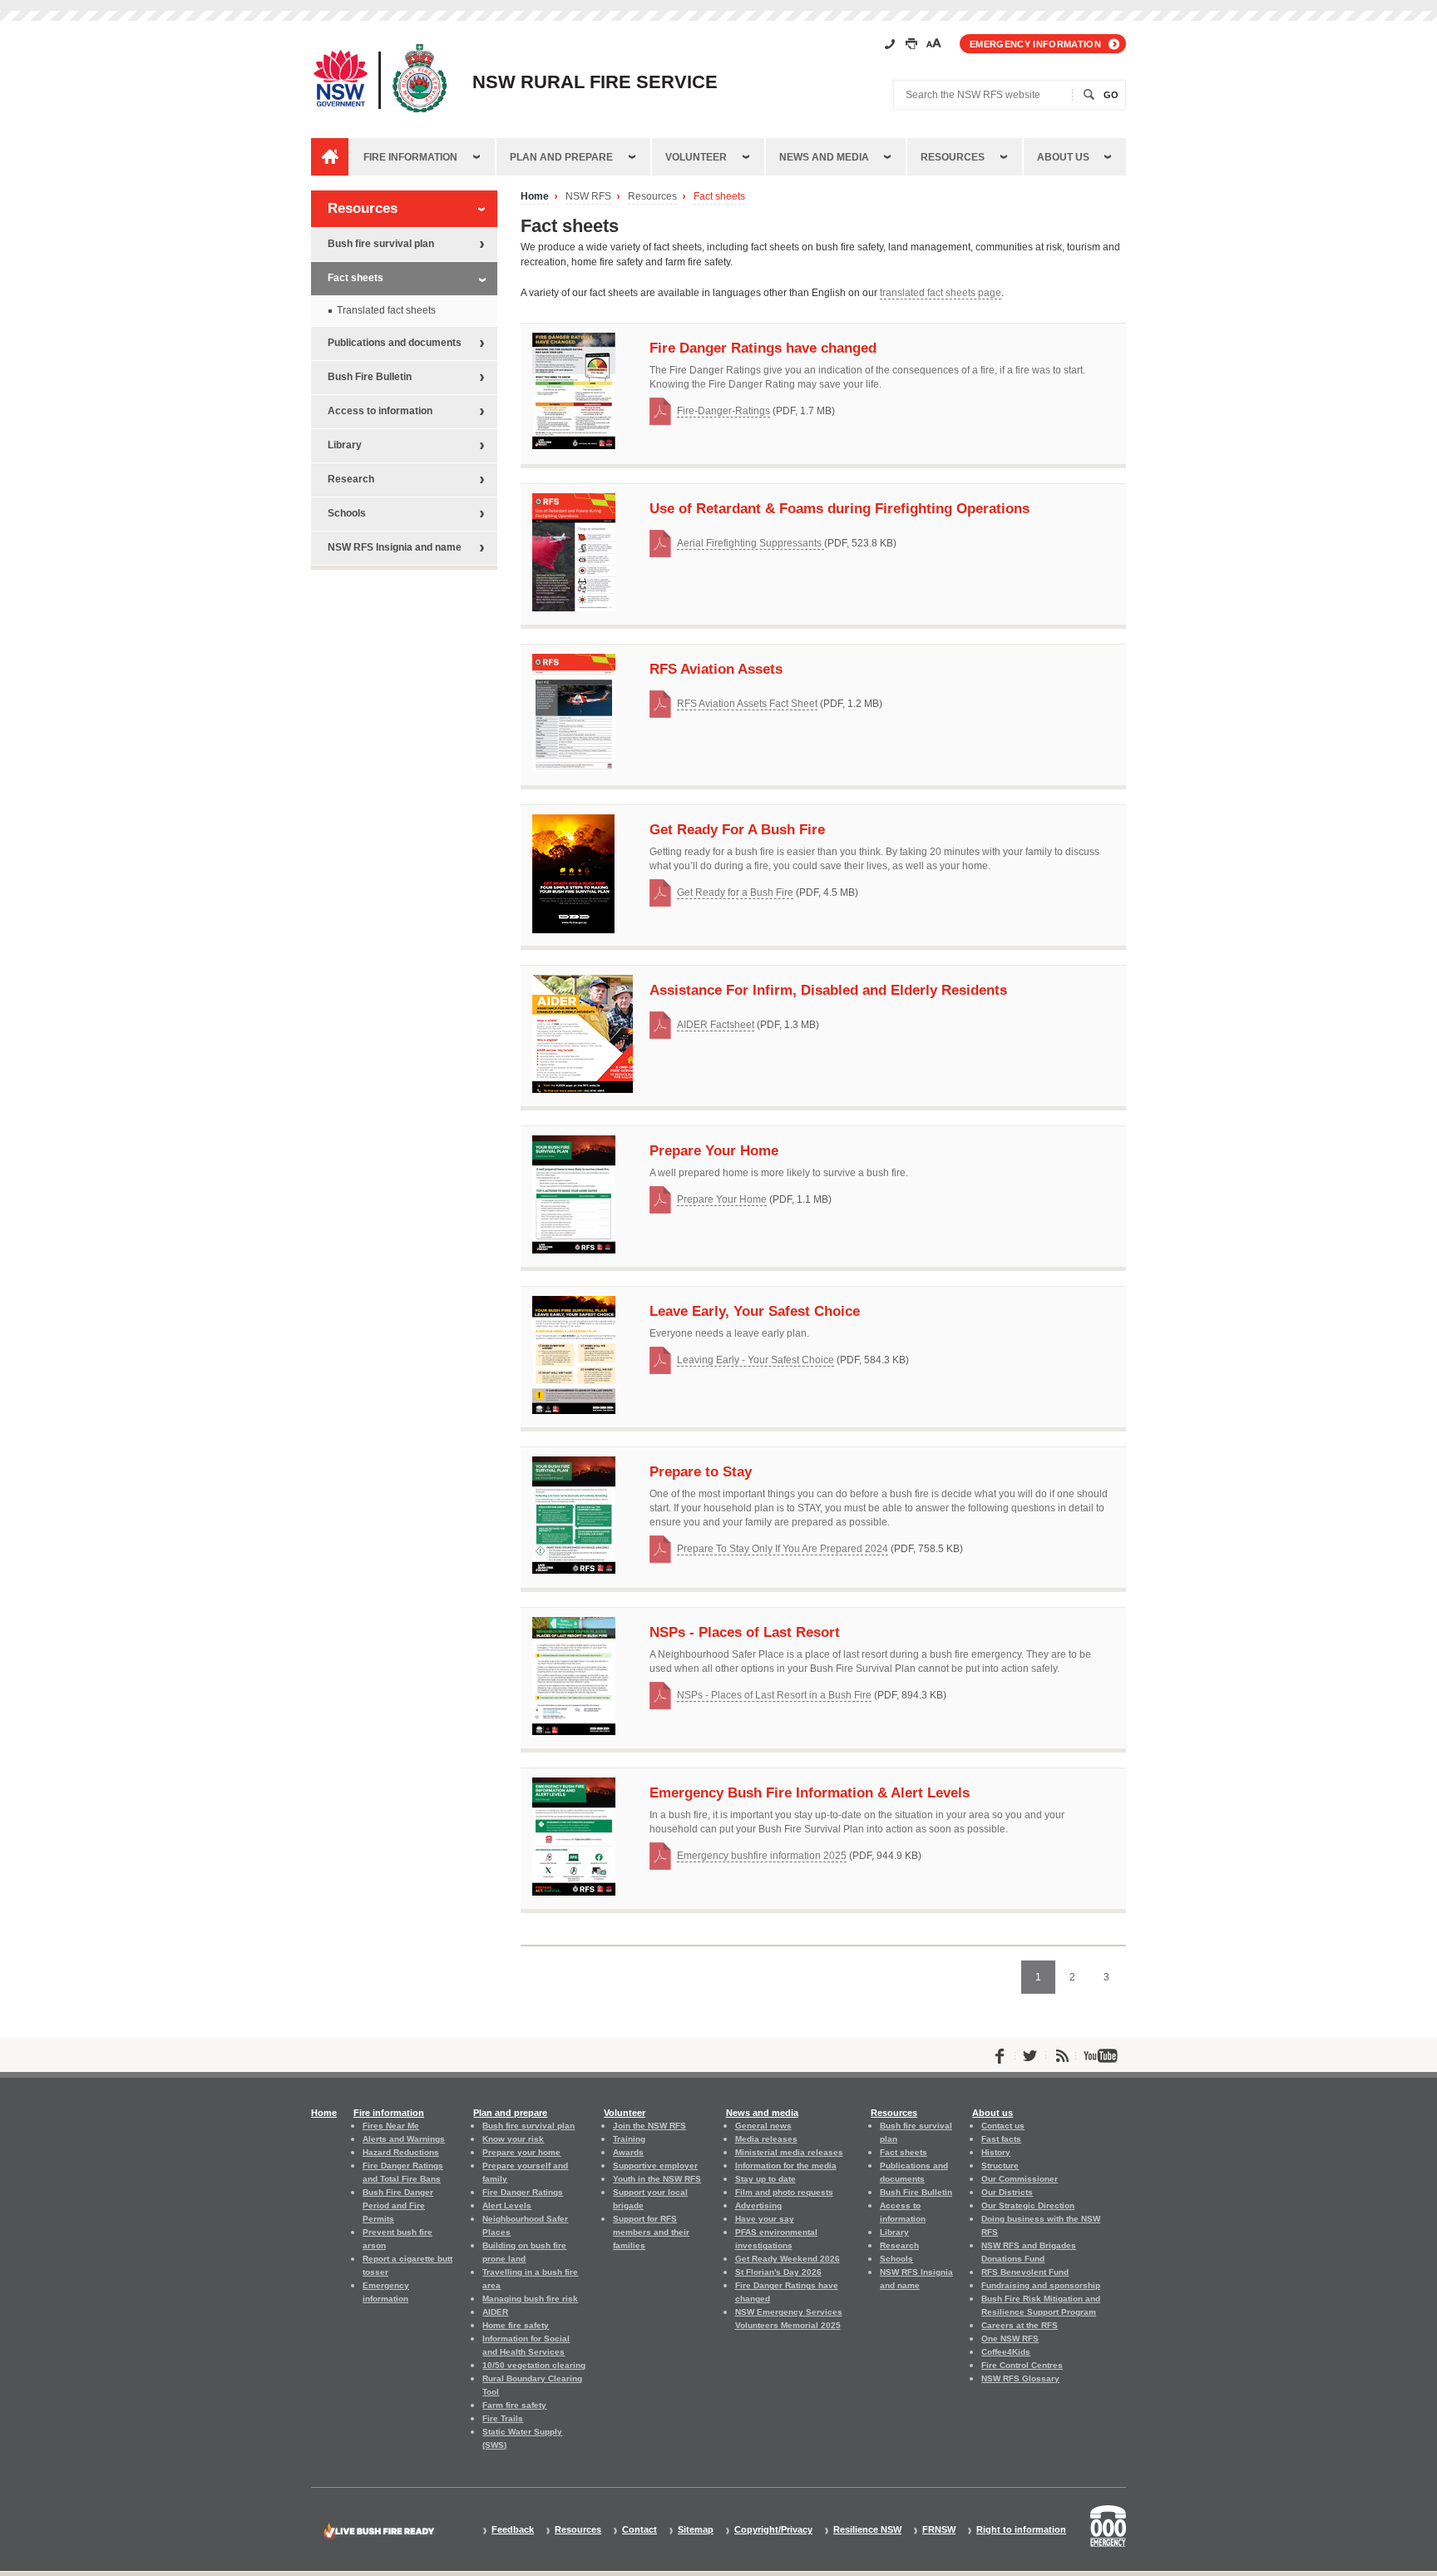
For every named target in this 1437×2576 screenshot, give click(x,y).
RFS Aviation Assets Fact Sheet (747, 704)
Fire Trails (503, 2418)
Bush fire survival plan (381, 244)
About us (1063, 157)
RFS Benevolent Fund (1025, 2272)
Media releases (766, 2139)
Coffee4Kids (1006, 2352)
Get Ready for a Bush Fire (735, 892)
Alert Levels (507, 2205)
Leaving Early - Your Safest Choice (756, 1360)
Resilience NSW (867, 2530)
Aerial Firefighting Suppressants (751, 543)
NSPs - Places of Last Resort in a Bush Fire (774, 1695)
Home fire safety (516, 2325)
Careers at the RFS (1020, 2325)
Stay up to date (765, 2179)
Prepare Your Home (722, 1199)
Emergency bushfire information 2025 (762, 1856)
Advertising (758, 2205)
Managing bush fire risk (530, 2299)
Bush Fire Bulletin (370, 377)
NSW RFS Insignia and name (395, 547)
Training (629, 2139)
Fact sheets (719, 197)
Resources (953, 157)
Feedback (513, 2530)
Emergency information (1035, 44)
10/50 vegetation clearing (534, 2365)
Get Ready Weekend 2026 (788, 2259)
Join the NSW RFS (649, 2126)
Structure (1000, 2166)
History (996, 2152)
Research (351, 479)
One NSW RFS (1010, 2339)
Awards (628, 2152)
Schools (347, 513)
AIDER (495, 2312)
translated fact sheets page (941, 293)
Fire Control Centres (1022, 2365)
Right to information (1021, 2530)
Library (345, 445)
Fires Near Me (391, 2126)
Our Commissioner (1020, 2179)
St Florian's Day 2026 (778, 2272)
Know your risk (513, 2139)
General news (763, 2126)
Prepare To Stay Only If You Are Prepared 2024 (783, 1549)
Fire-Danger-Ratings (723, 411)
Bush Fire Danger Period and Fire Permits (398, 2205)
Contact (639, 2530)
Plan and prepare (561, 157)
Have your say (765, 2219)
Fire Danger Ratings (523, 2192)
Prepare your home (521, 2152)
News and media (824, 157)
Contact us (1003, 2126)
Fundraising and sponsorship (1041, 2285)
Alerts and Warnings (404, 2139)
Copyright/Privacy (773, 2530)
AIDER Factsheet (716, 1025)
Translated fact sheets (386, 310)
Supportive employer (655, 2166)
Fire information (410, 157)
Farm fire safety (514, 2405)
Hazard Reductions (401, 2152)
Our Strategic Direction (1028, 2205)
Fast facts (1001, 2139)
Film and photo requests (784, 2192)
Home (535, 197)
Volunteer (696, 157)
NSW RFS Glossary (1020, 2378)
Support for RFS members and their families (651, 2232)
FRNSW (939, 2530)
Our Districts (1007, 2192)
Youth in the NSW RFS (657, 2179)
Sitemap (696, 2530)
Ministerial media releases (789, 2152)
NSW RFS (588, 197)
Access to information (380, 411)
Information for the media (786, 2166)
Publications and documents (395, 343)
